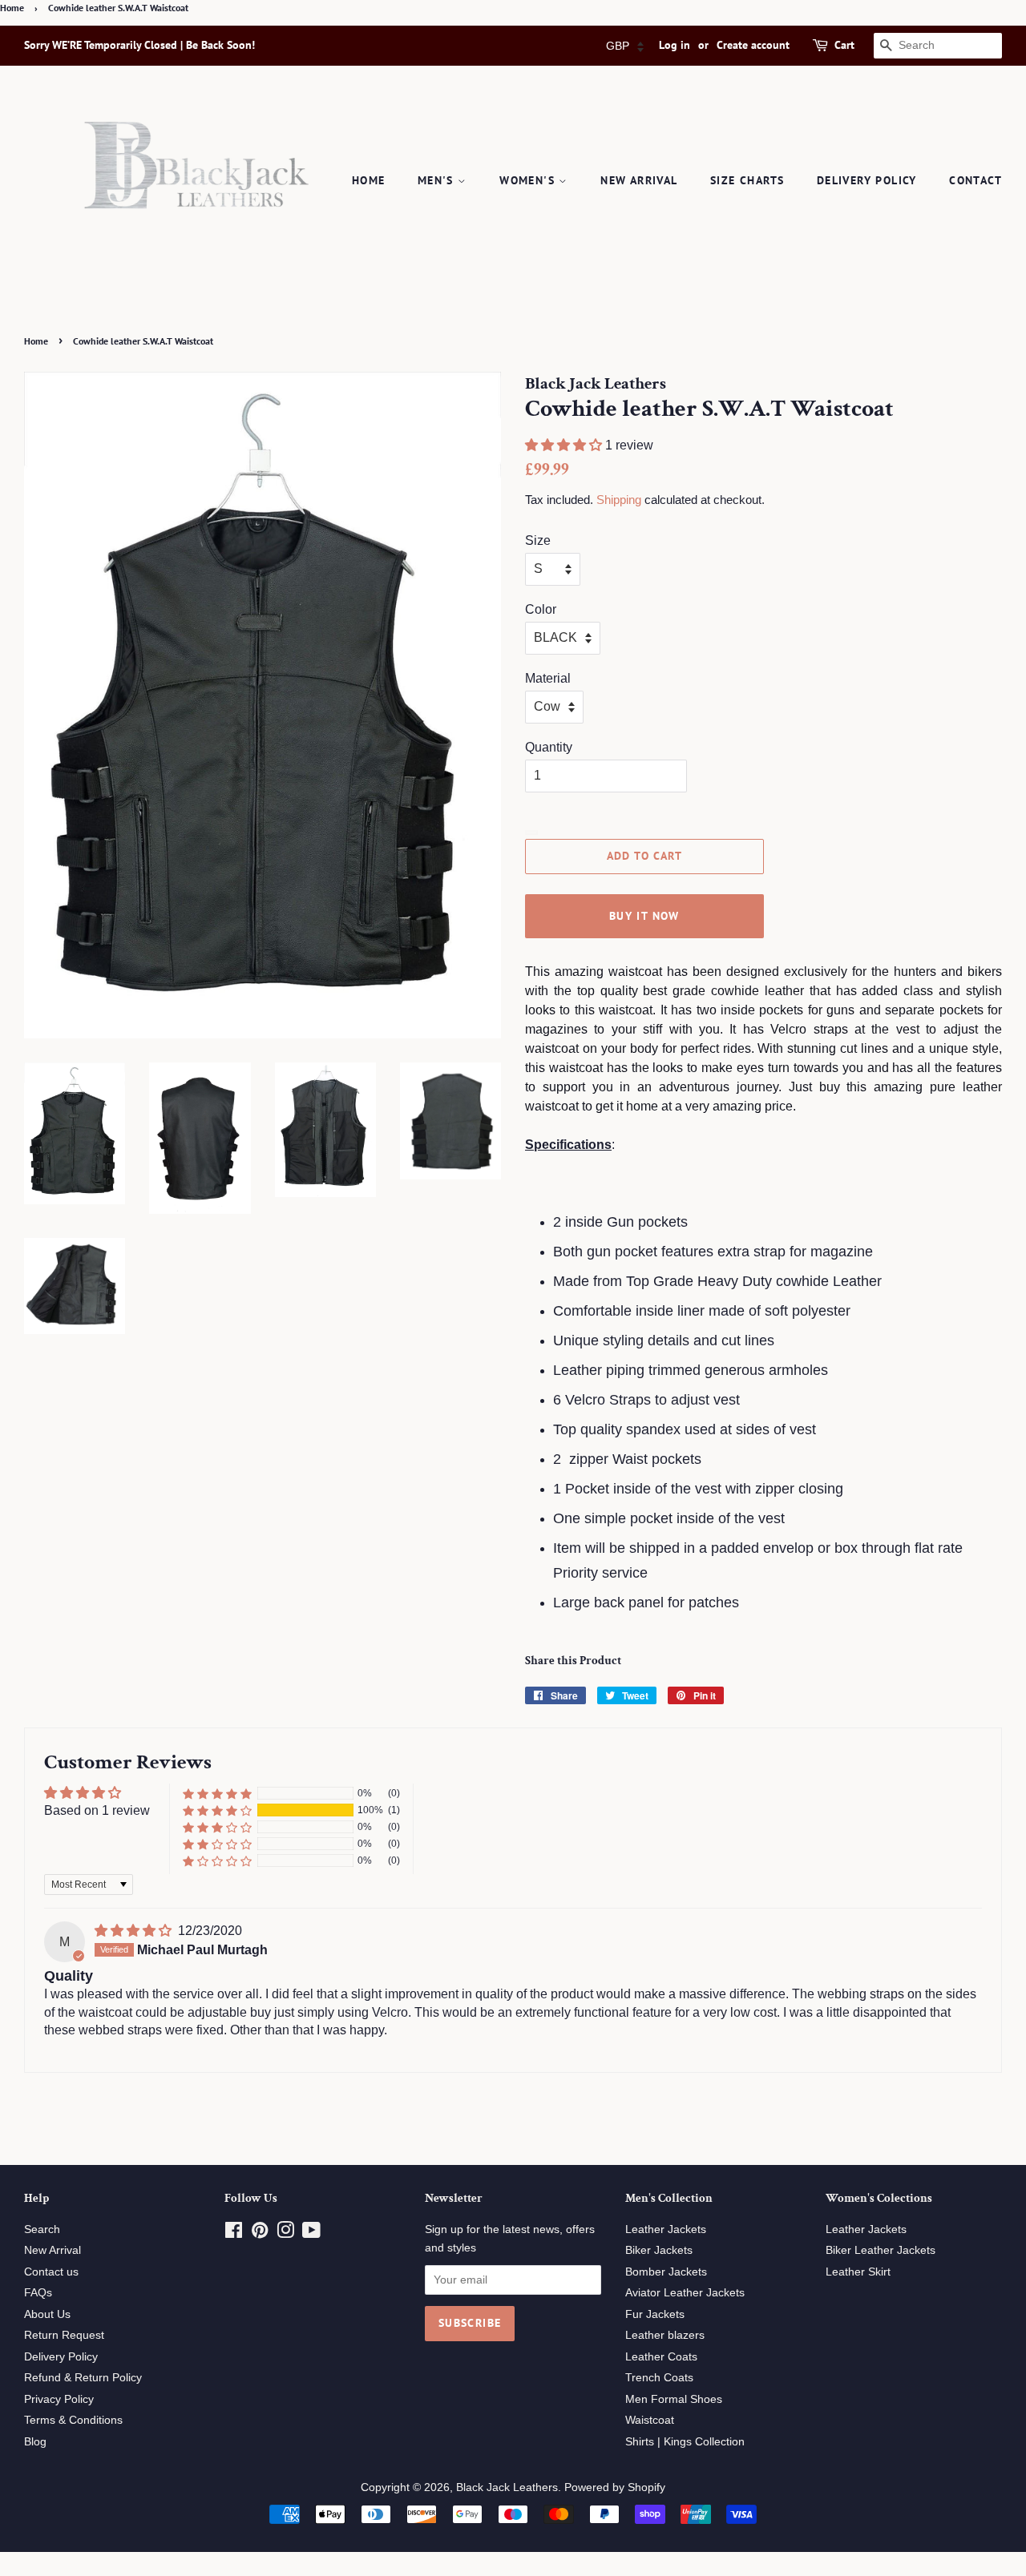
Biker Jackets (659, 2250)
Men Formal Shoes (674, 2399)
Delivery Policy (867, 180)
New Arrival (639, 180)
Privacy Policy (59, 2399)
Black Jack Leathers (507, 2487)
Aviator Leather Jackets (685, 2293)
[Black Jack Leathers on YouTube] (311, 2233)
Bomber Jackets (666, 2272)
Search (42, 2229)
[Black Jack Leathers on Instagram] (285, 2233)
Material (548, 678)
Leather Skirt (858, 2272)
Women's (529, 180)
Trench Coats (659, 2378)
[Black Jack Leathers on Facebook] (234, 2233)
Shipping (619, 500)
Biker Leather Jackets (881, 2250)
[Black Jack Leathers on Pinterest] (260, 2233)
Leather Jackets (666, 2229)
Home (12, 8)
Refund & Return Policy (83, 2378)
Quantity (549, 747)
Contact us (51, 2272)
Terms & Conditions (73, 2420)
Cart (844, 45)
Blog (35, 2442)
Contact (976, 180)
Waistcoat (650, 2420)
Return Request (64, 2335)
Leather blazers (665, 2335)
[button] (565, 445)
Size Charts (747, 180)
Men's (438, 180)
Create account (753, 45)
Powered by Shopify (615, 2487)
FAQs (38, 2293)
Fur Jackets (655, 2314)
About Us (47, 2314)
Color (541, 609)
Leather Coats (661, 2357)
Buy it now (644, 916)
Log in (675, 45)
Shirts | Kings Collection (685, 2442)
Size (538, 540)
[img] (135, 1931)
